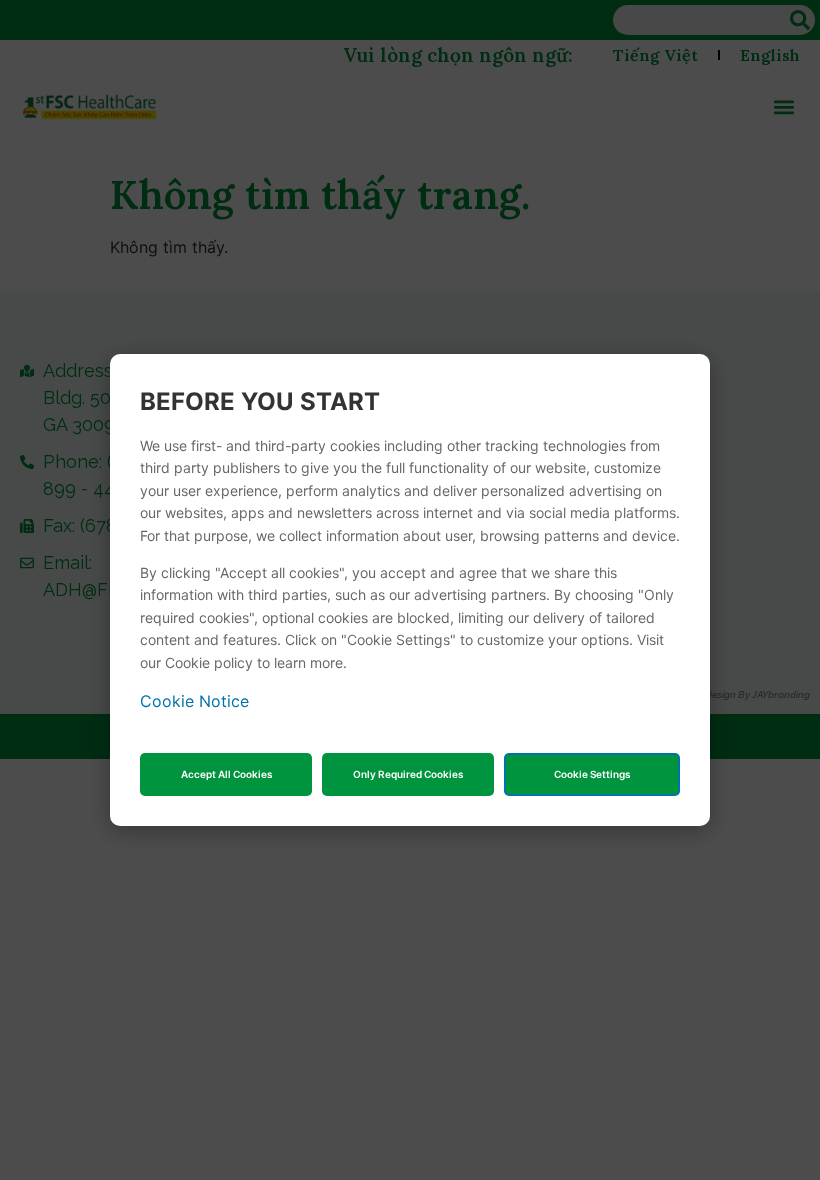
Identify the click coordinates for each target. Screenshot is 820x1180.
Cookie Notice (194, 701)
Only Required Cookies (408, 774)
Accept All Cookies (226, 774)
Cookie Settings (592, 774)
